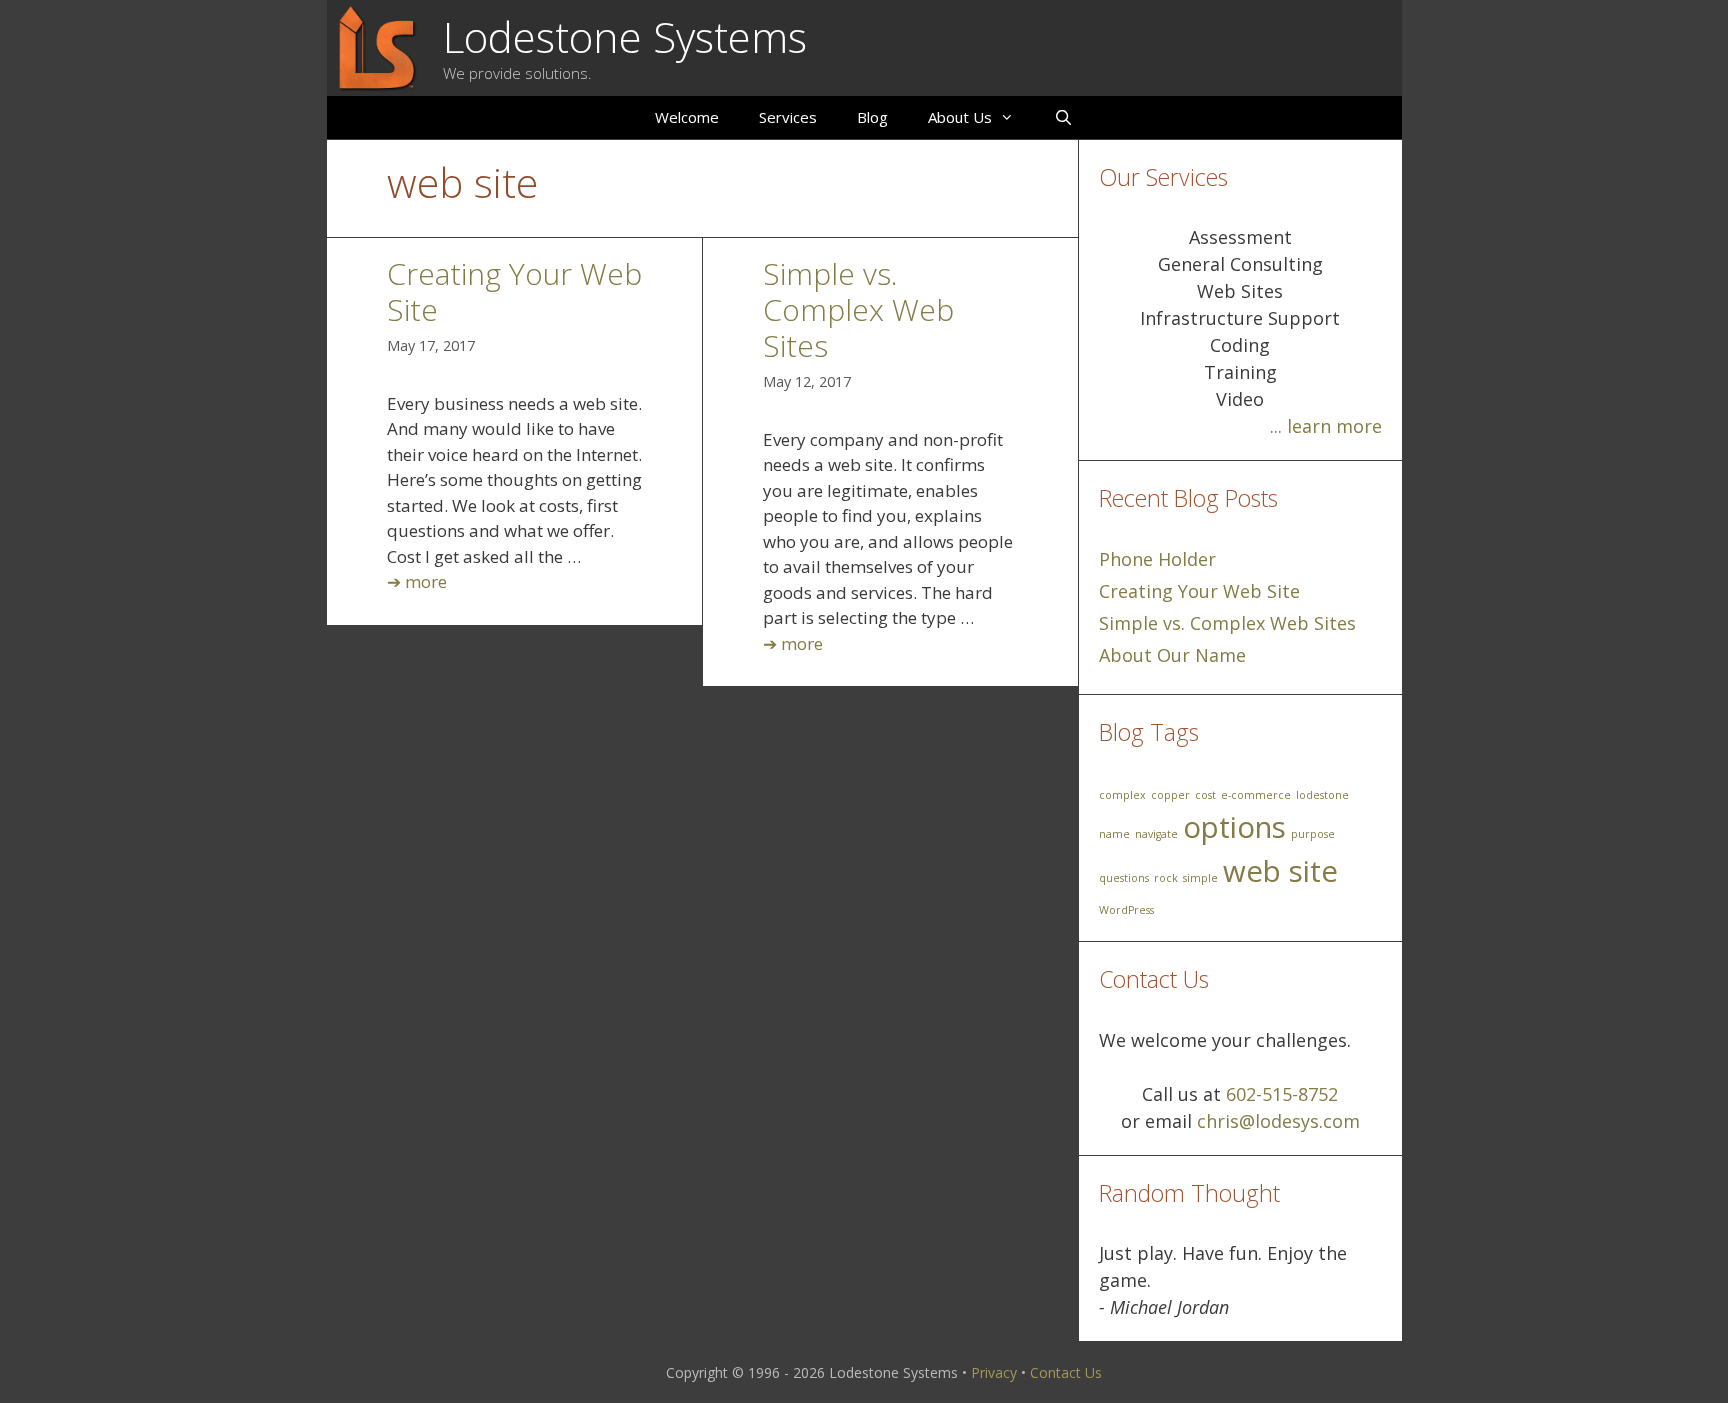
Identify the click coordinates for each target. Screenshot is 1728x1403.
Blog (872, 117)
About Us (960, 117)
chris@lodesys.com (1278, 1121)
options (1234, 827)
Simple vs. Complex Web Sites (858, 309)
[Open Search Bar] (1063, 117)
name (1114, 834)
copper (1170, 795)
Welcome (687, 117)
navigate (1156, 834)
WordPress (1126, 910)
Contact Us (1066, 1372)
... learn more (1326, 426)
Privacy (994, 1372)
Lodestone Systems (625, 36)
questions (1124, 878)
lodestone (1322, 795)
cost (1205, 795)
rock (1166, 878)
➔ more (417, 581)
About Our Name (1172, 655)
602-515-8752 (1282, 1094)
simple (1200, 878)
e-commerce (1256, 795)
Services (788, 117)
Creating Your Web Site (514, 291)
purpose (1313, 834)
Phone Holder (1157, 559)
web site (1280, 871)
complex (1122, 795)
